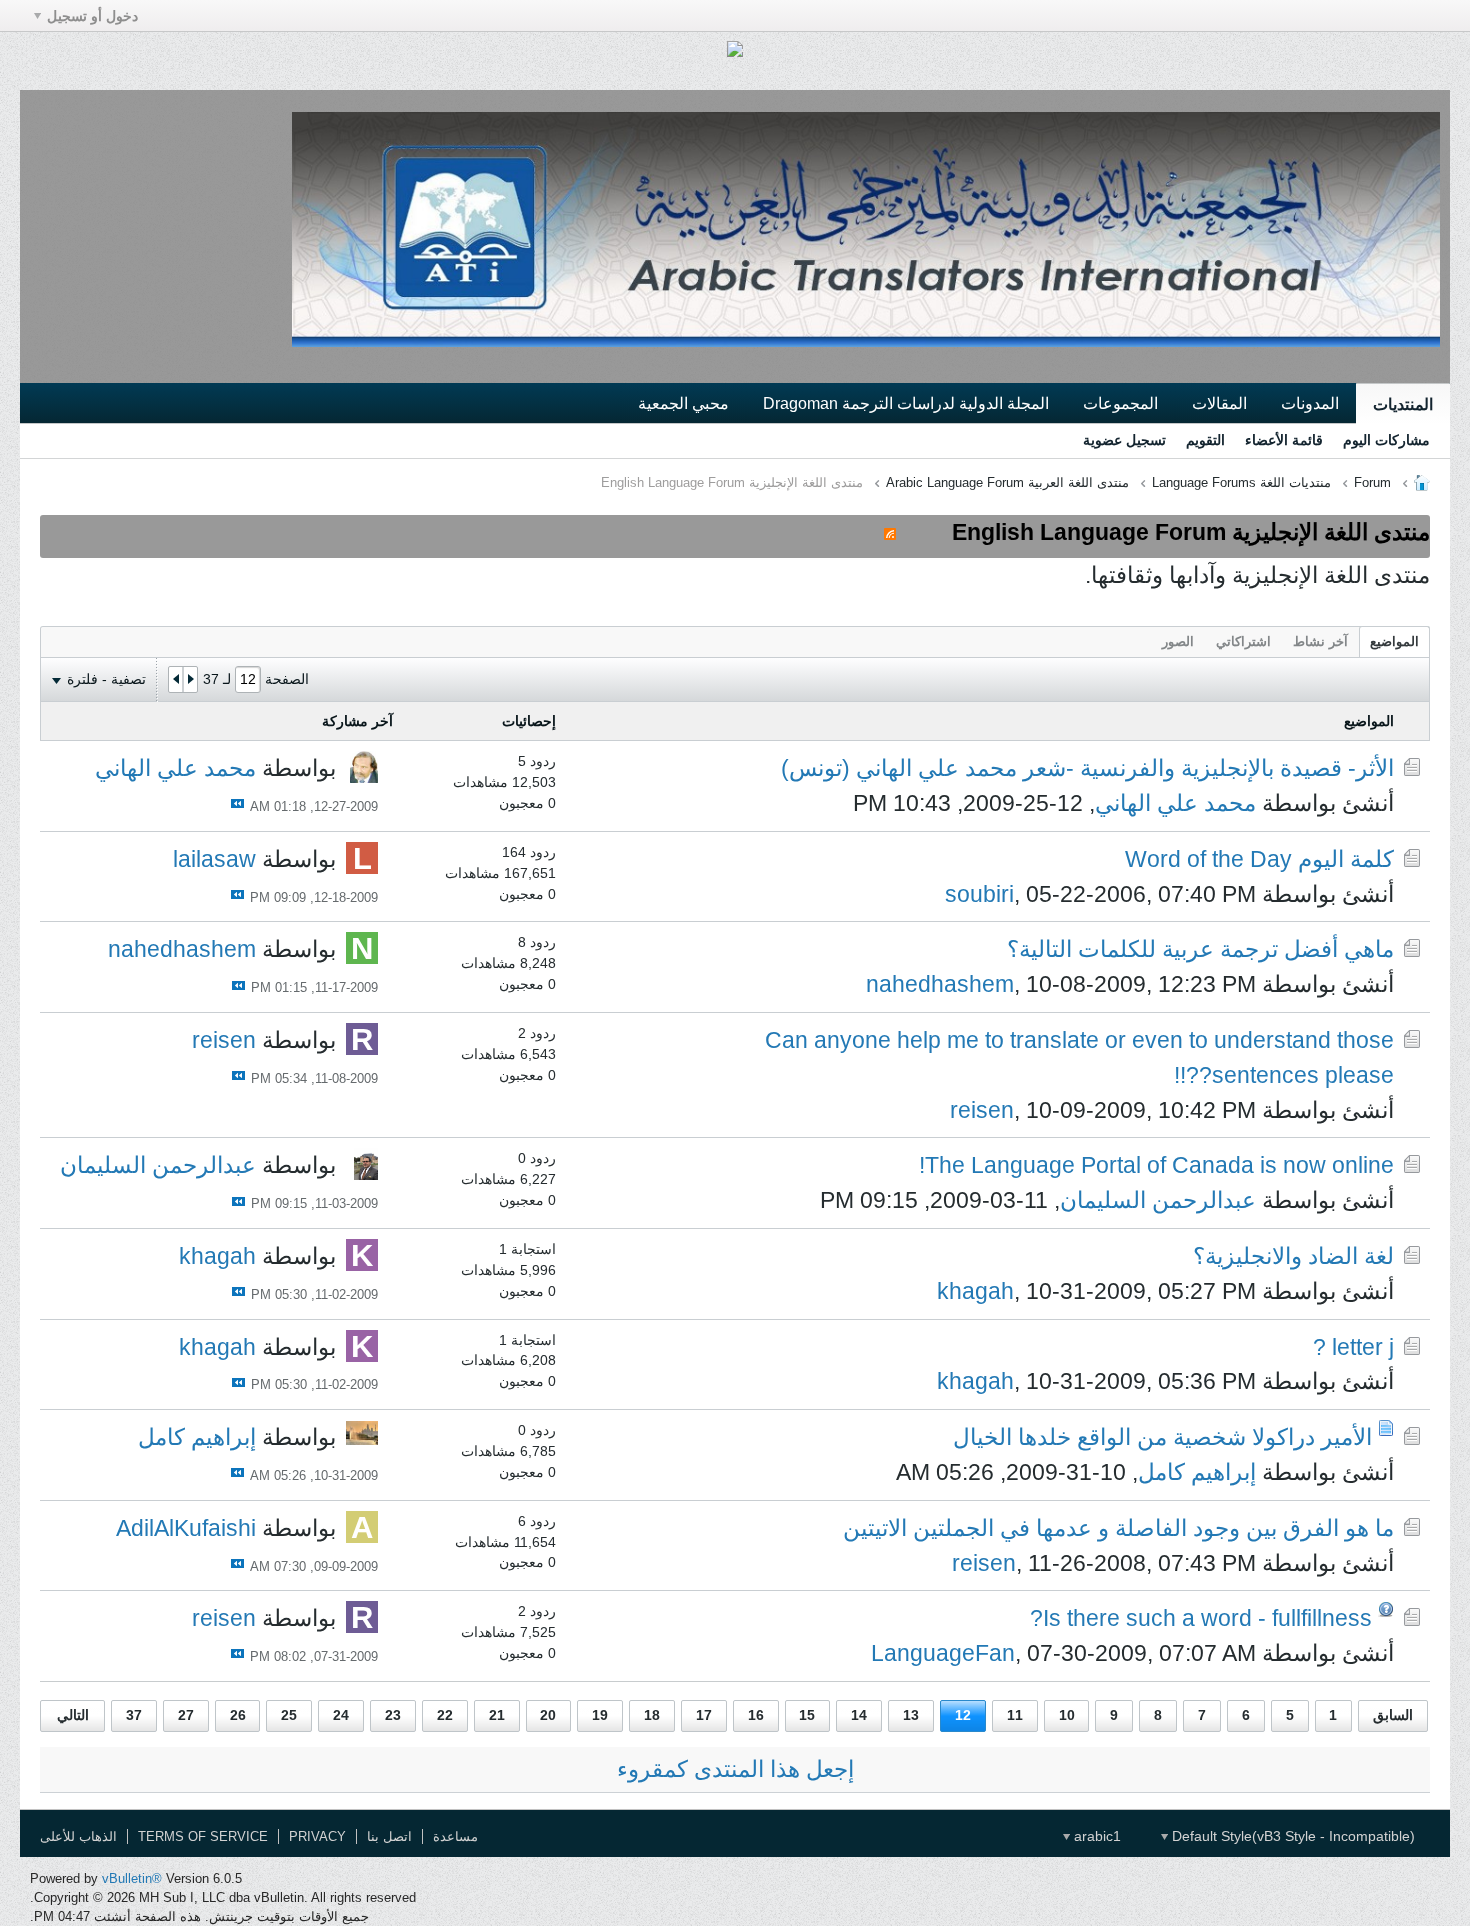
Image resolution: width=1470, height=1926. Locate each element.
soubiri (979, 894)
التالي (73, 1715)
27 (186, 1715)
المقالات (1219, 403)
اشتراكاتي (1243, 641)
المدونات (1310, 403)
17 (704, 1715)
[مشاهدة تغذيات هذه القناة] (890, 532)
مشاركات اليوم (1386, 440)
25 (289, 1715)
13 (911, 1715)
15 (807, 1715)
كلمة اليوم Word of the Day (1259, 859)
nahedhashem (940, 984)
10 (1067, 1715)
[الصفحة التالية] (176, 680)
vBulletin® (132, 1878)
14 (859, 1715)
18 (652, 1715)
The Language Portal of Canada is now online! (1156, 1165)
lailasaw (214, 859)
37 (134, 1715)
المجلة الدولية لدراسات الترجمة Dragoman (906, 403)
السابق (1393, 1715)
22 (445, 1715)
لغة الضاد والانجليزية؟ (1293, 1256)
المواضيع (1394, 641)
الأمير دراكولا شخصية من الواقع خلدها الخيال (1162, 1437)
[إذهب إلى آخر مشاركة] (237, 803)
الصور (1178, 641)
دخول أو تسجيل (92, 16)
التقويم (1205, 440)
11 (1015, 1715)
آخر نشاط (1320, 641)
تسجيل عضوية (1124, 440)
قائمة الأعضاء (1284, 440)
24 (341, 1715)
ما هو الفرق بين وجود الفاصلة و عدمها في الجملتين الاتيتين (1118, 1528)
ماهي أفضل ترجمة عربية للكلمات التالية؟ (1200, 949)
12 (963, 1715)
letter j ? (1353, 1347)
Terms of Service (203, 1836)
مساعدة (455, 1836)
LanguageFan (943, 1653)
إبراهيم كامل (1197, 1472)
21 (497, 1715)
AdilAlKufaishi (186, 1528)
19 (600, 1715)
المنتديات (1403, 404)
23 (393, 1715)
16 (756, 1715)
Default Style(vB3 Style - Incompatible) (1291, 1836)
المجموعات (1120, 403)
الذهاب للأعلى (78, 1836)
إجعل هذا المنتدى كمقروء (735, 1769)
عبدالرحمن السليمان (1158, 1200)
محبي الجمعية (683, 403)
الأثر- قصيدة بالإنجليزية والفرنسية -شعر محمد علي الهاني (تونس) (1087, 768)
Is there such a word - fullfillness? (1201, 1618)
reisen (982, 1110)
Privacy (317, 1836)
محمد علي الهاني (1175, 803)
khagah (975, 1291)
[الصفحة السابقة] (190, 680)
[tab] (1394, 641)
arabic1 (1095, 1836)
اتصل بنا (389, 1836)
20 (548, 1715)
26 (238, 1715)
